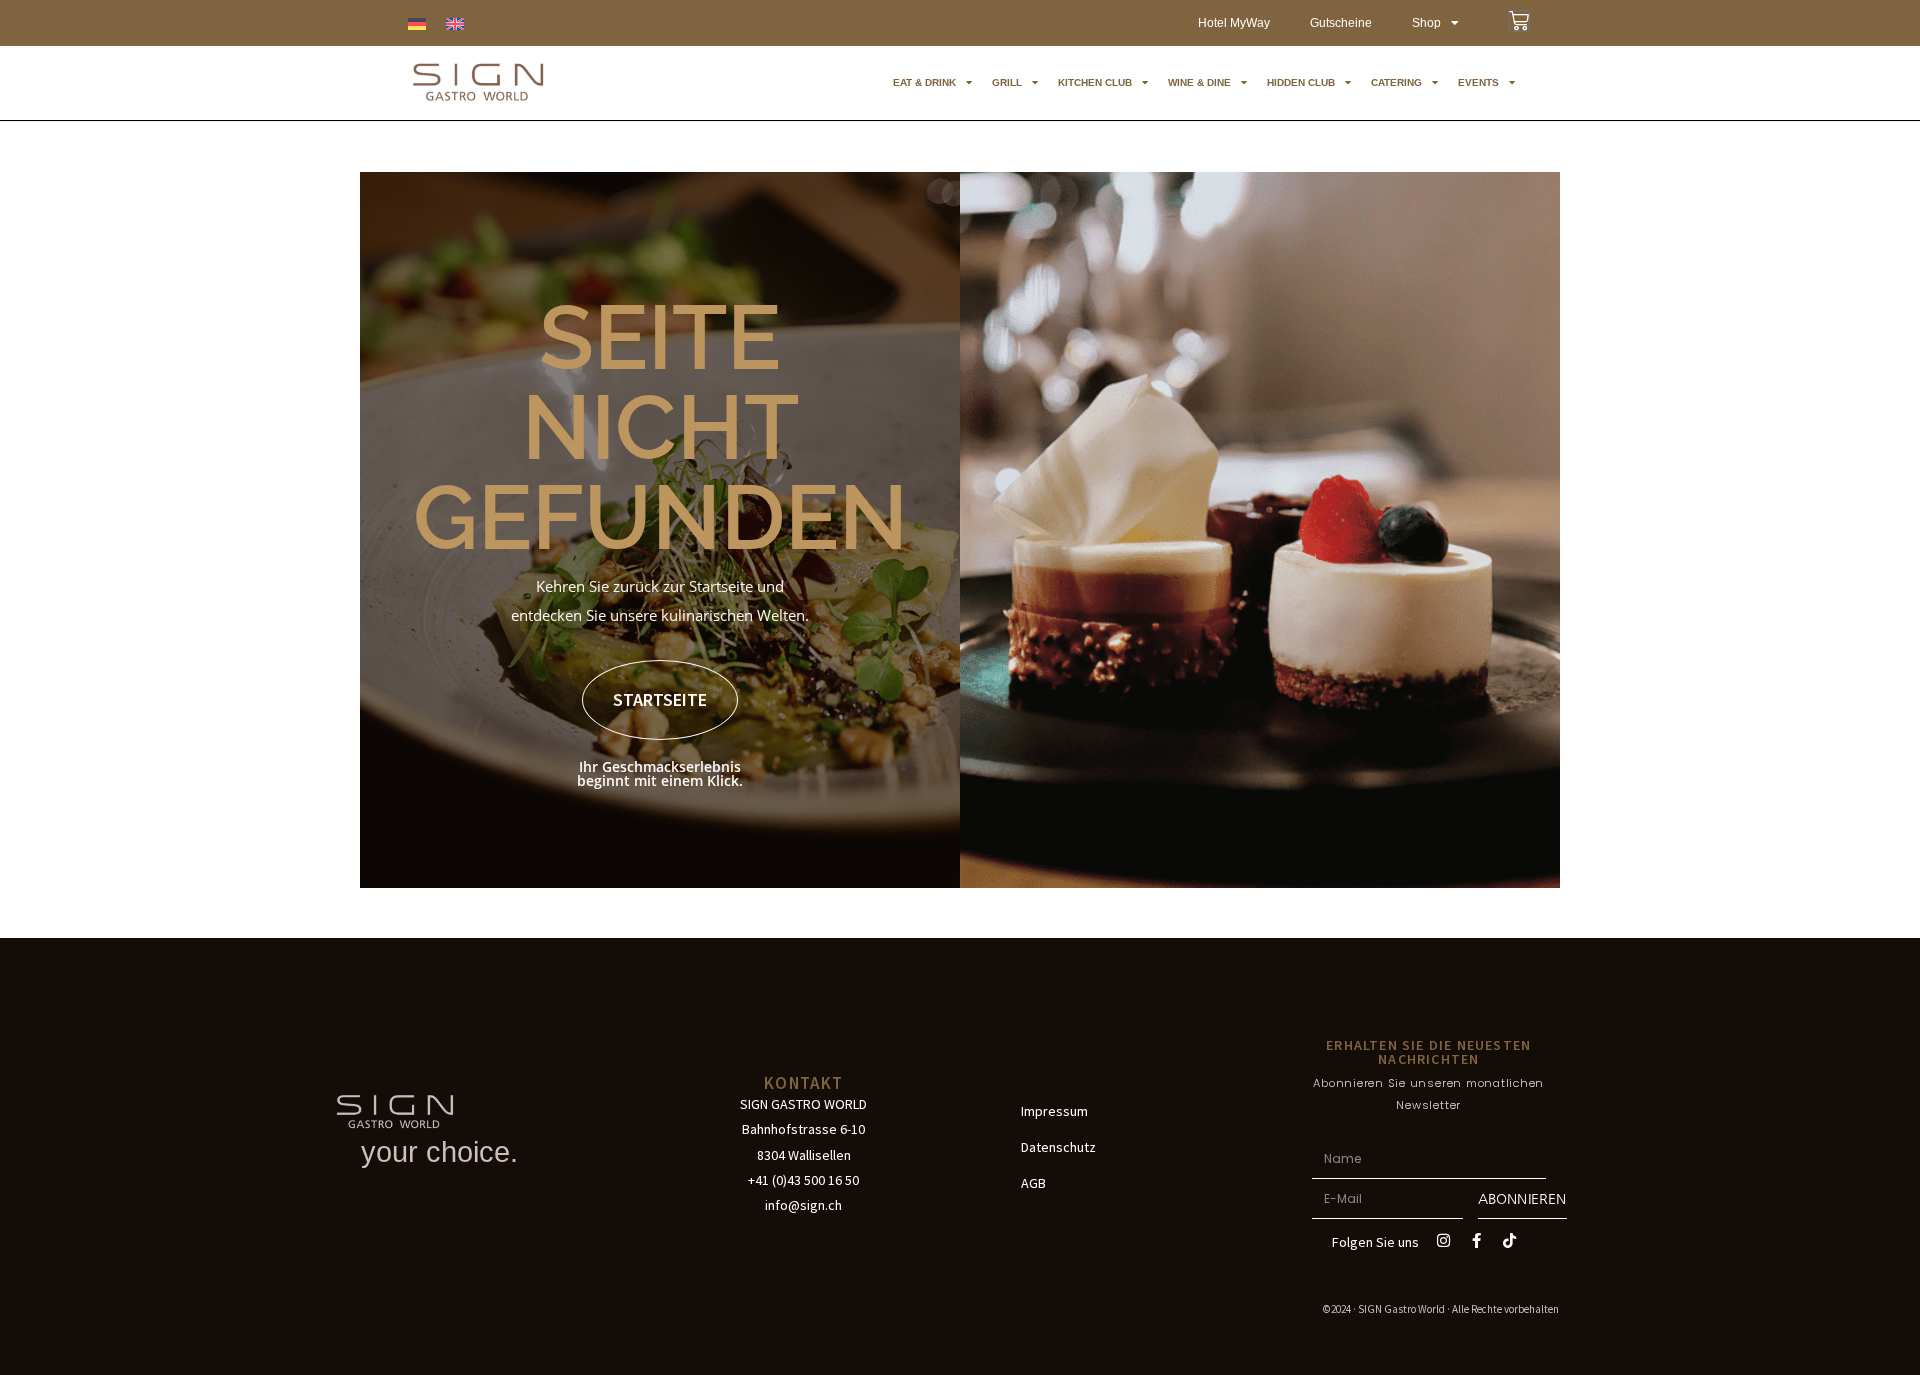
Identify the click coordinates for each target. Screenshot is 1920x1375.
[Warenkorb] (1519, 21)
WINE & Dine (1199, 82)
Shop (1426, 23)
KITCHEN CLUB (1095, 82)
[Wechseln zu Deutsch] (417, 23)
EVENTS (1478, 82)
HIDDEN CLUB (1301, 82)
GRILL (1007, 82)
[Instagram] (1444, 1240)
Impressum (1054, 1111)
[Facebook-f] (1477, 1240)
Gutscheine (1341, 23)
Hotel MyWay (1234, 23)
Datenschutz (1058, 1147)
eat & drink (924, 82)
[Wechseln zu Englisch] (455, 23)
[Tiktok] (1510, 1240)
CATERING (1396, 82)
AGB (1033, 1183)
